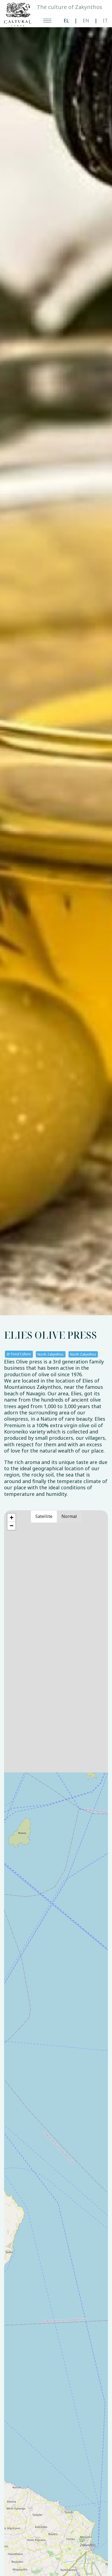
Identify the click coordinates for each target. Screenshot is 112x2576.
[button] (11, 1518)
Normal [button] (69, 1516)
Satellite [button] (44, 1516)
